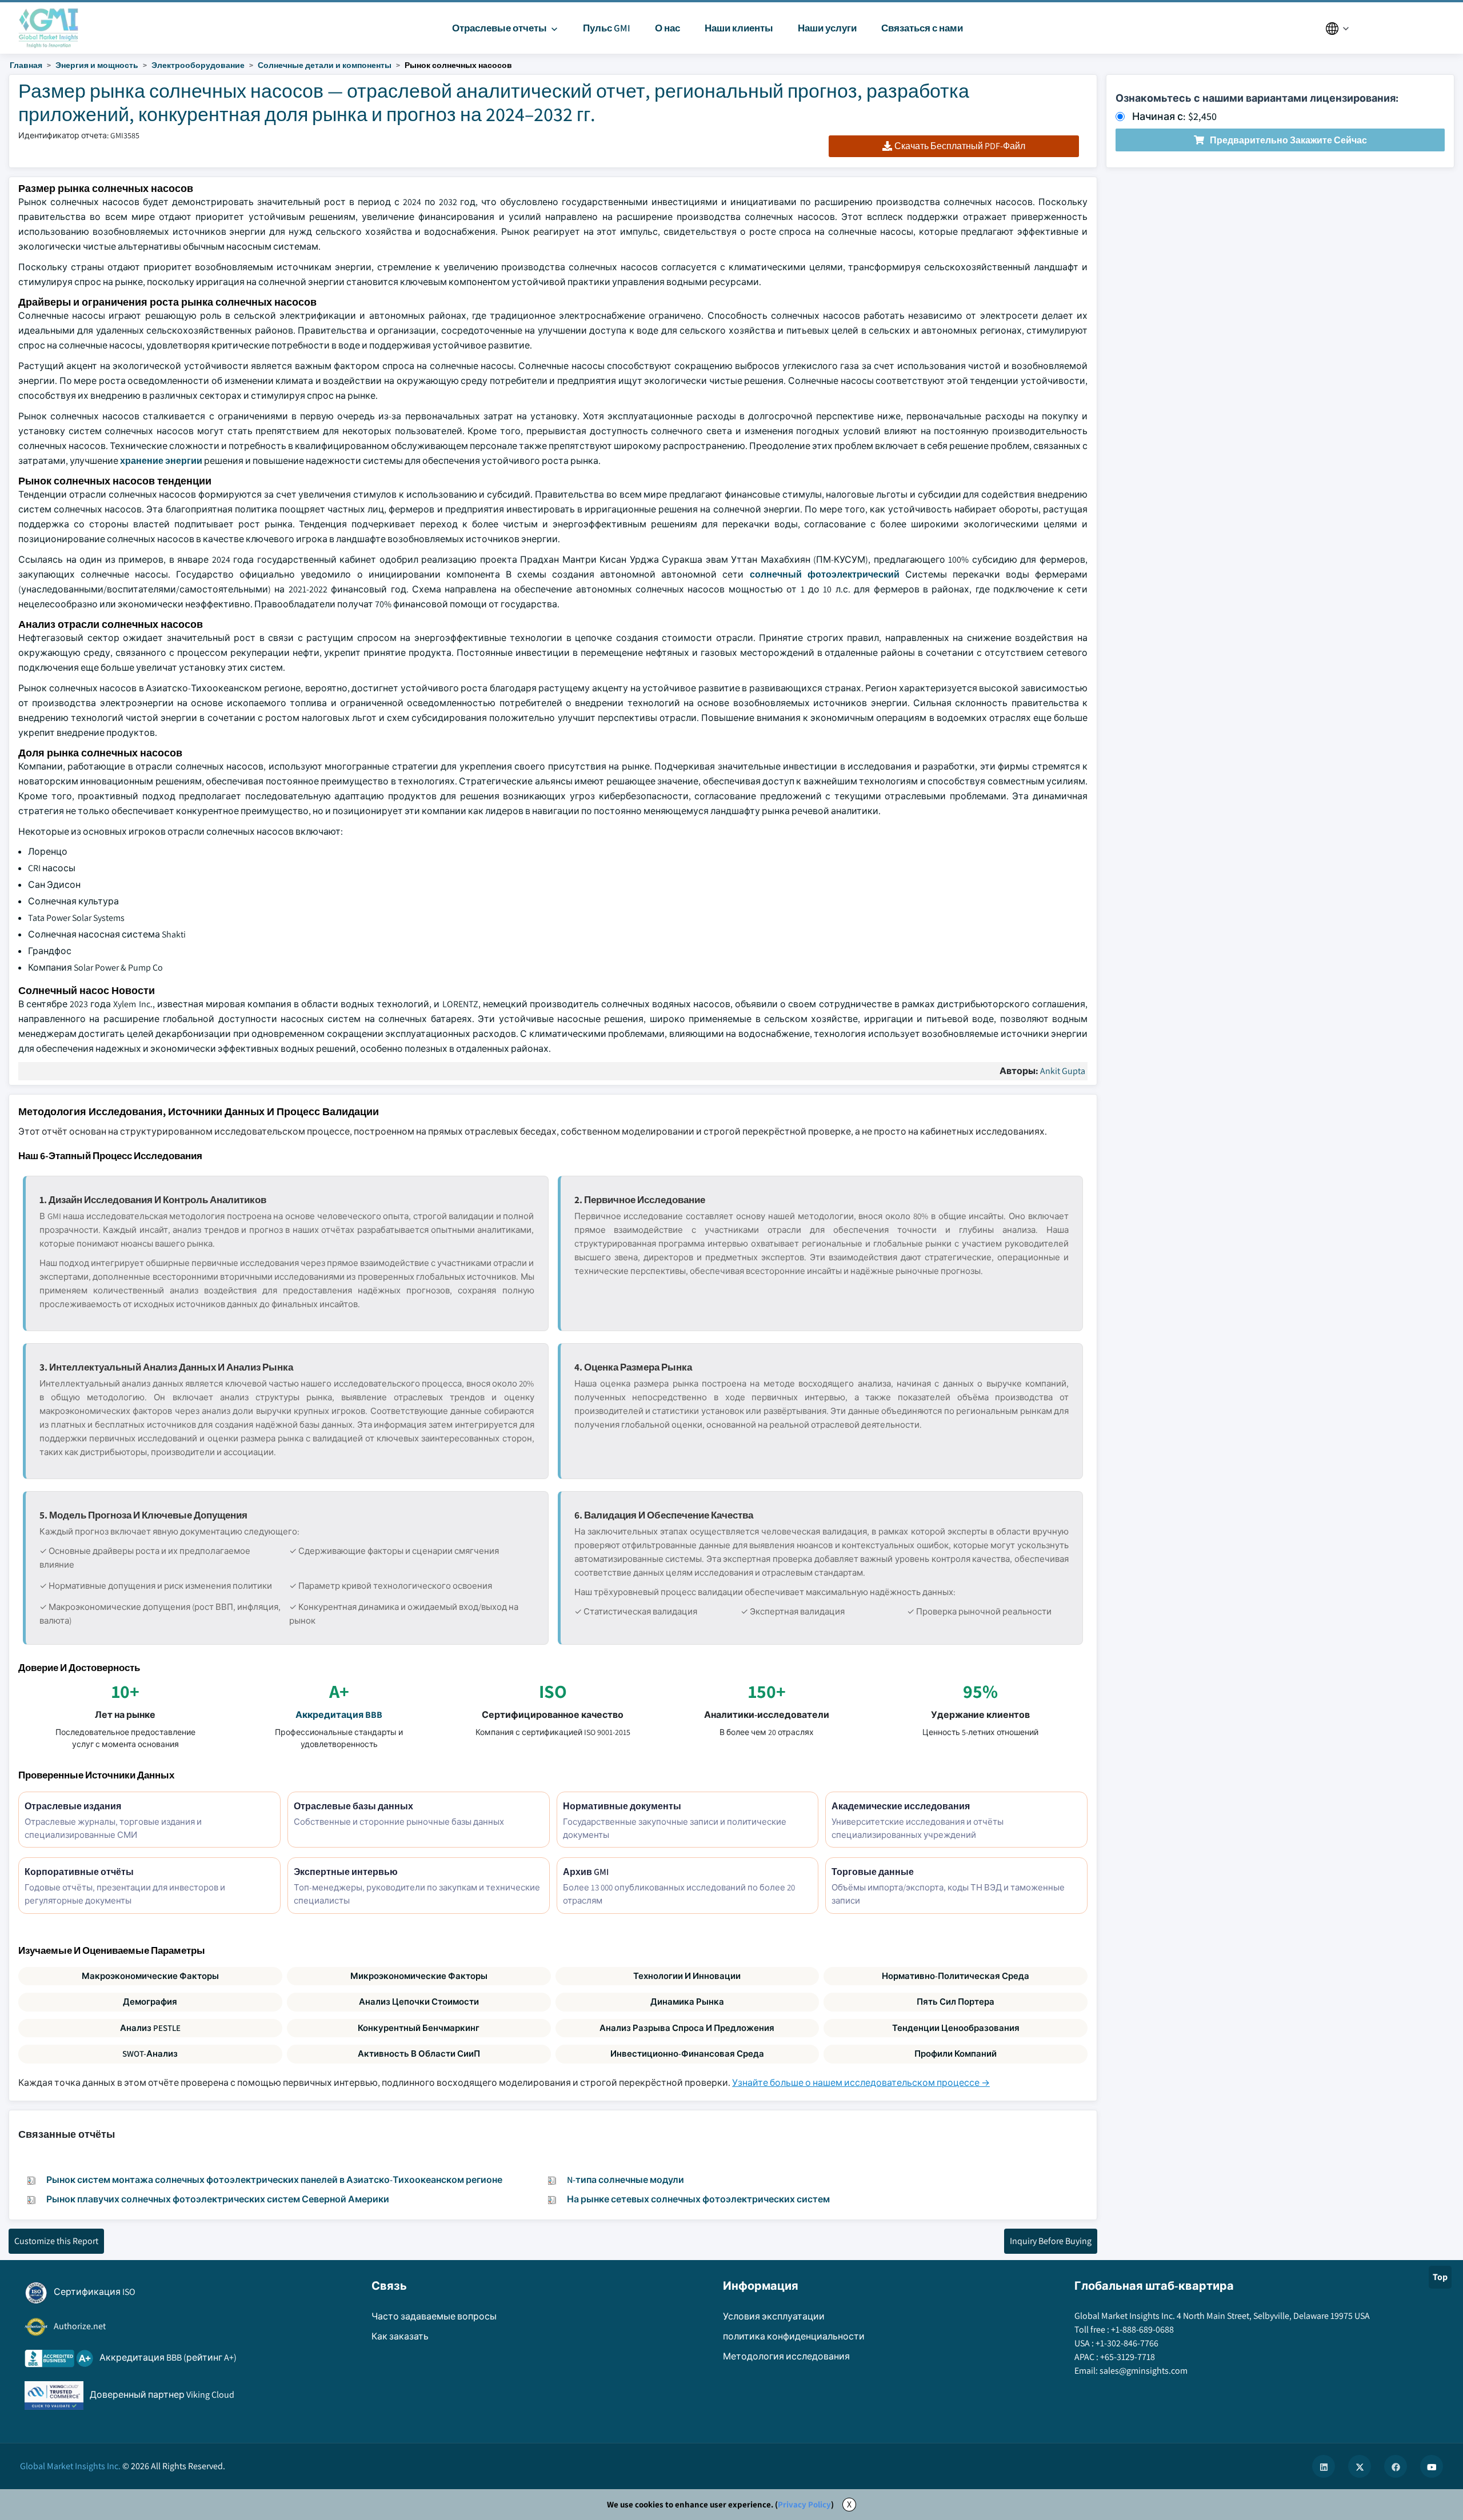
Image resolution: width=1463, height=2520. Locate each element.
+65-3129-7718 (1128, 2357)
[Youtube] (1432, 2466)
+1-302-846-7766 (1127, 2343)
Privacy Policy (804, 2504)
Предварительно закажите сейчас (1288, 140)
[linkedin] (1324, 2466)
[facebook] (1396, 2466)
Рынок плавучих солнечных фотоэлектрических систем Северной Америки (218, 2199)
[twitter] (1360, 2466)
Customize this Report (56, 2241)
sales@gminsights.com (1144, 2371)
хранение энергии (161, 461)
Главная (26, 65)
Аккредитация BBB (339, 1715)
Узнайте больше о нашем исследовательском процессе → (861, 2083)
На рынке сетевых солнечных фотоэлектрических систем (698, 2199)
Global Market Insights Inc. (70, 2466)
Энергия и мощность (97, 65)
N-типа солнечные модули (625, 2180)
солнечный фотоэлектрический (825, 574)
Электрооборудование (198, 65)
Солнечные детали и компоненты (325, 65)
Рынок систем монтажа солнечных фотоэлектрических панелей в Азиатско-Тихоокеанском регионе (274, 2180)
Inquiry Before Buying (1051, 2241)
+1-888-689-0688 (1142, 2329)
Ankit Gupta (1063, 1071)
